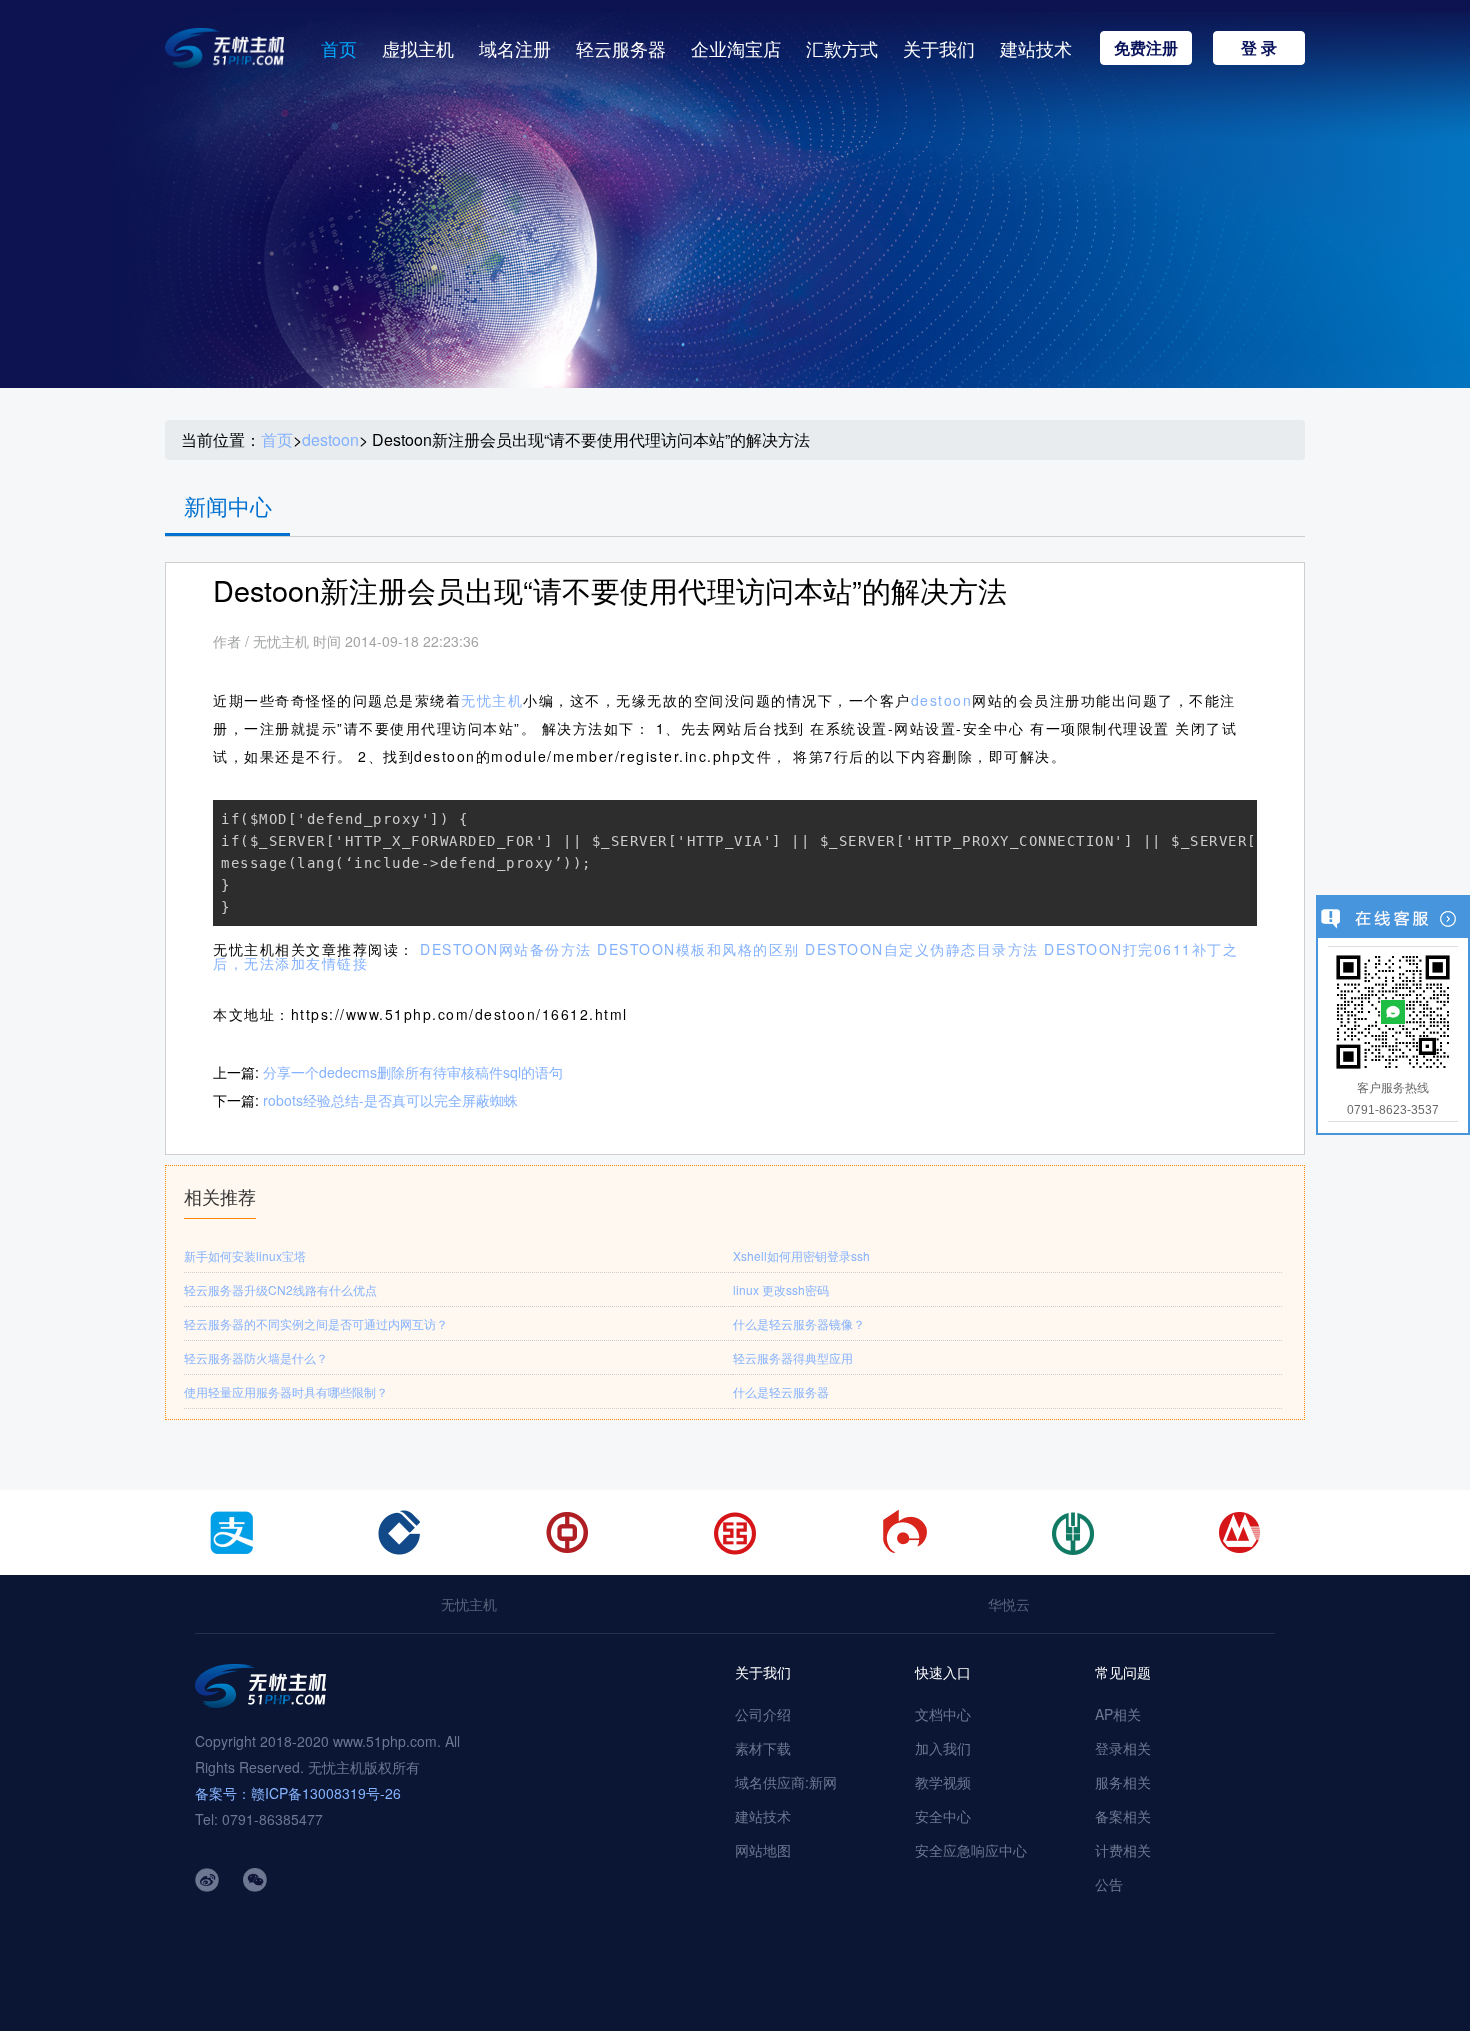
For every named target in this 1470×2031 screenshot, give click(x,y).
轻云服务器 (621, 48)
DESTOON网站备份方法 (506, 949)
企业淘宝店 (736, 48)
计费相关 (1123, 1850)
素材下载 (763, 1748)
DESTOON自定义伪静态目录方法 (922, 949)
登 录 (1259, 47)
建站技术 (1036, 48)
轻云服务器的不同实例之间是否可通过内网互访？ (316, 1323)
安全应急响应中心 (971, 1850)
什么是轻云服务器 (781, 1391)
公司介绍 (763, 1714)
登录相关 (1123, 1748)
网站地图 (763, 1850)
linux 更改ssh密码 (781, 1289)
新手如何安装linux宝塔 (245, 1255)
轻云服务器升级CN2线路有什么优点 (280, 1289)
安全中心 (943, 1816)
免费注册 (1146, 47)
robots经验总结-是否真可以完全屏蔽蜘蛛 (390, 1100)
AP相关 (1118, 1714)
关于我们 (939, 48)
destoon (330, 440)
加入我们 (943, 1748)
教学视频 (943, 1782)
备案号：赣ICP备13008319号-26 (298, 1793)
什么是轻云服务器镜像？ (799, 1323)
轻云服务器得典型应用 (793, 1357)
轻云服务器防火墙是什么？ (256, 1357)
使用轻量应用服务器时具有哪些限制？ (286, 1391)
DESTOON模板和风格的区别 (698, 949)
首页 (339, 48)
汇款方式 (842, 48)
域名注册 (515, 48)
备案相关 (1123, 1816)
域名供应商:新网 (786, 1782)
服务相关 (1123, 1782)
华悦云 (1009, 1604)
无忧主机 (492, 700)
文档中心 (943, 1714)
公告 (1109, 1884)
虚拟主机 (418, 48)
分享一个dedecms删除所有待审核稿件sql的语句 (413, 1072)
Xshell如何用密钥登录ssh (801, 1255)
